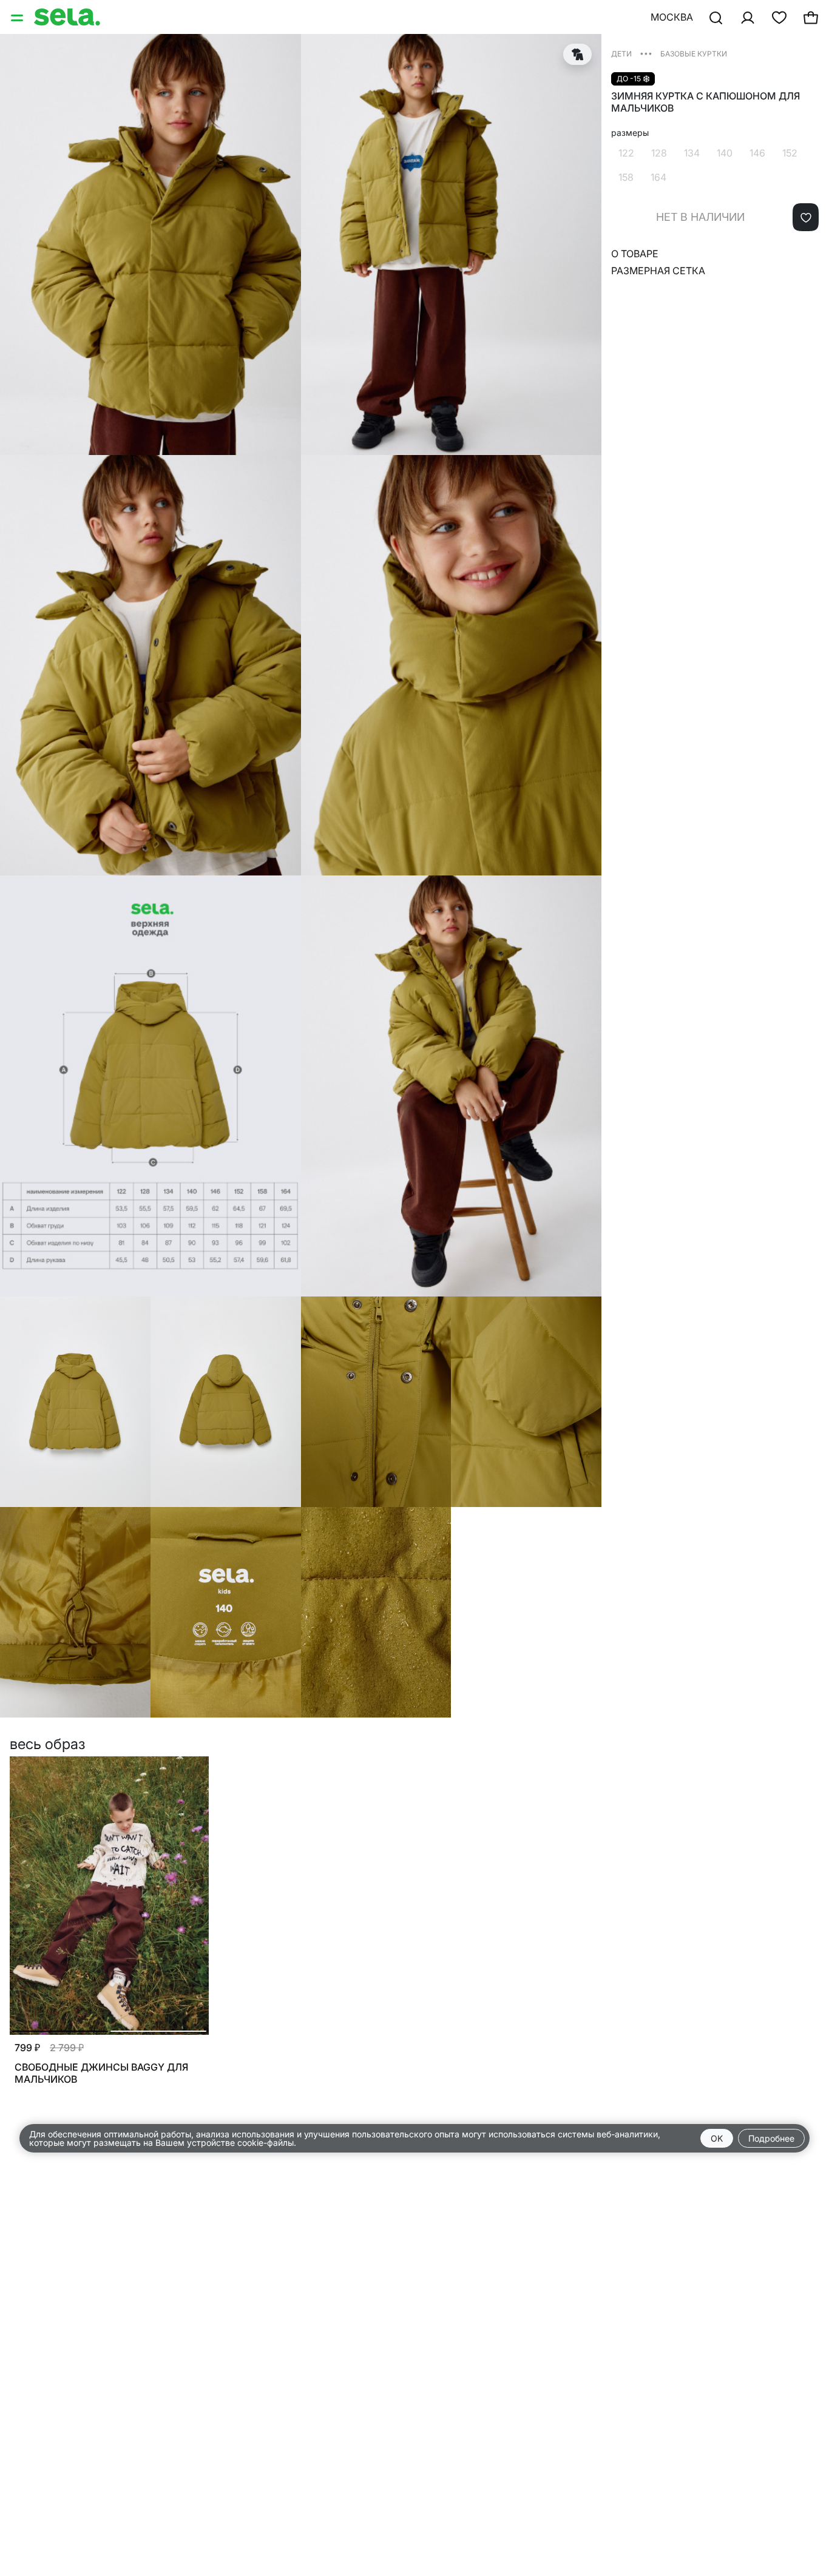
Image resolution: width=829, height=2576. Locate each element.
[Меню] (18, 17)
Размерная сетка (658, 271)
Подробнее (771, 2138)
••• (646, 53)
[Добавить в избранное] (806, 217)
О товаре (635, 254)
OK (717, 2138)
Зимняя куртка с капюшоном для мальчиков (705, 102)
